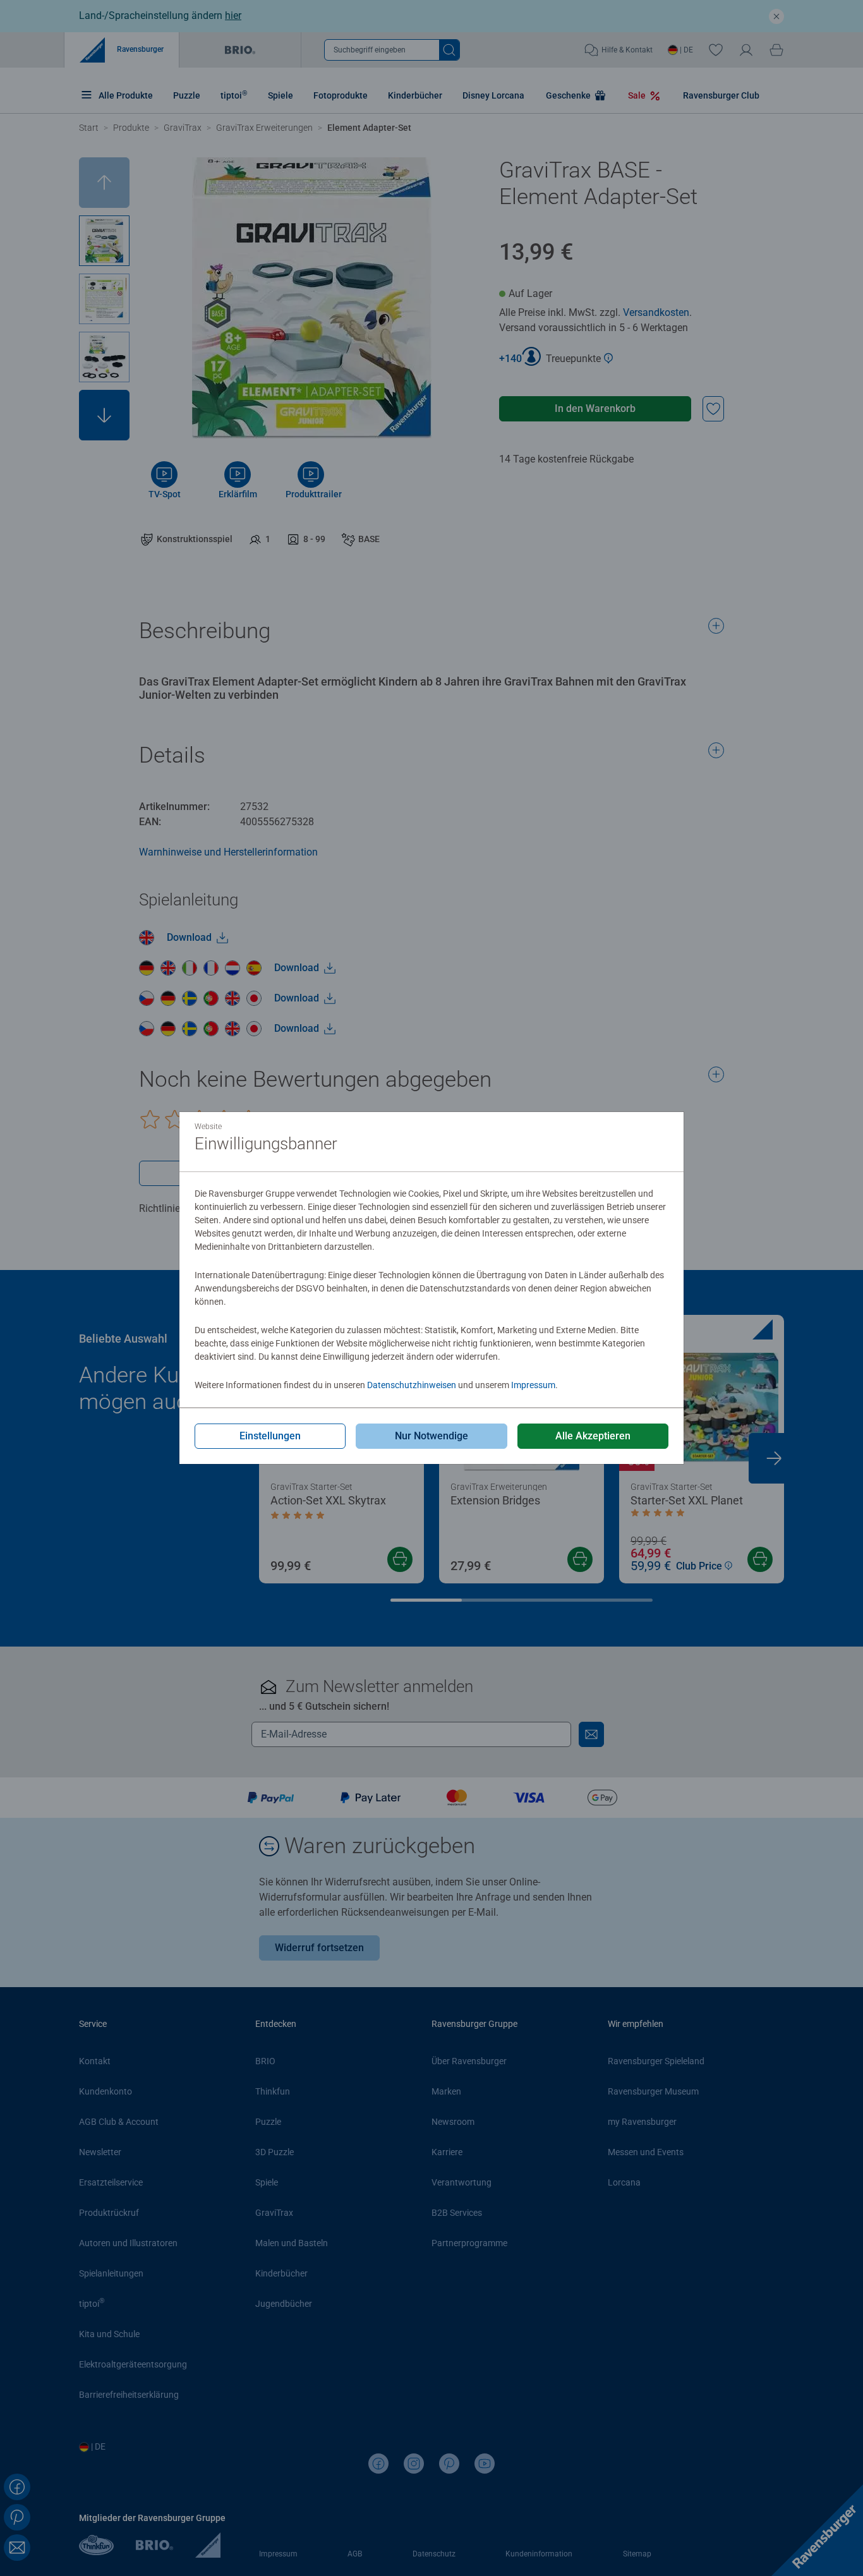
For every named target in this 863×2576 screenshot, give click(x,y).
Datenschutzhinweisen (412, 1385)
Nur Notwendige (431, 1436)
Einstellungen (270, 1436)
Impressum (533, 1385)
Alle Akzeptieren (593, 1436)
